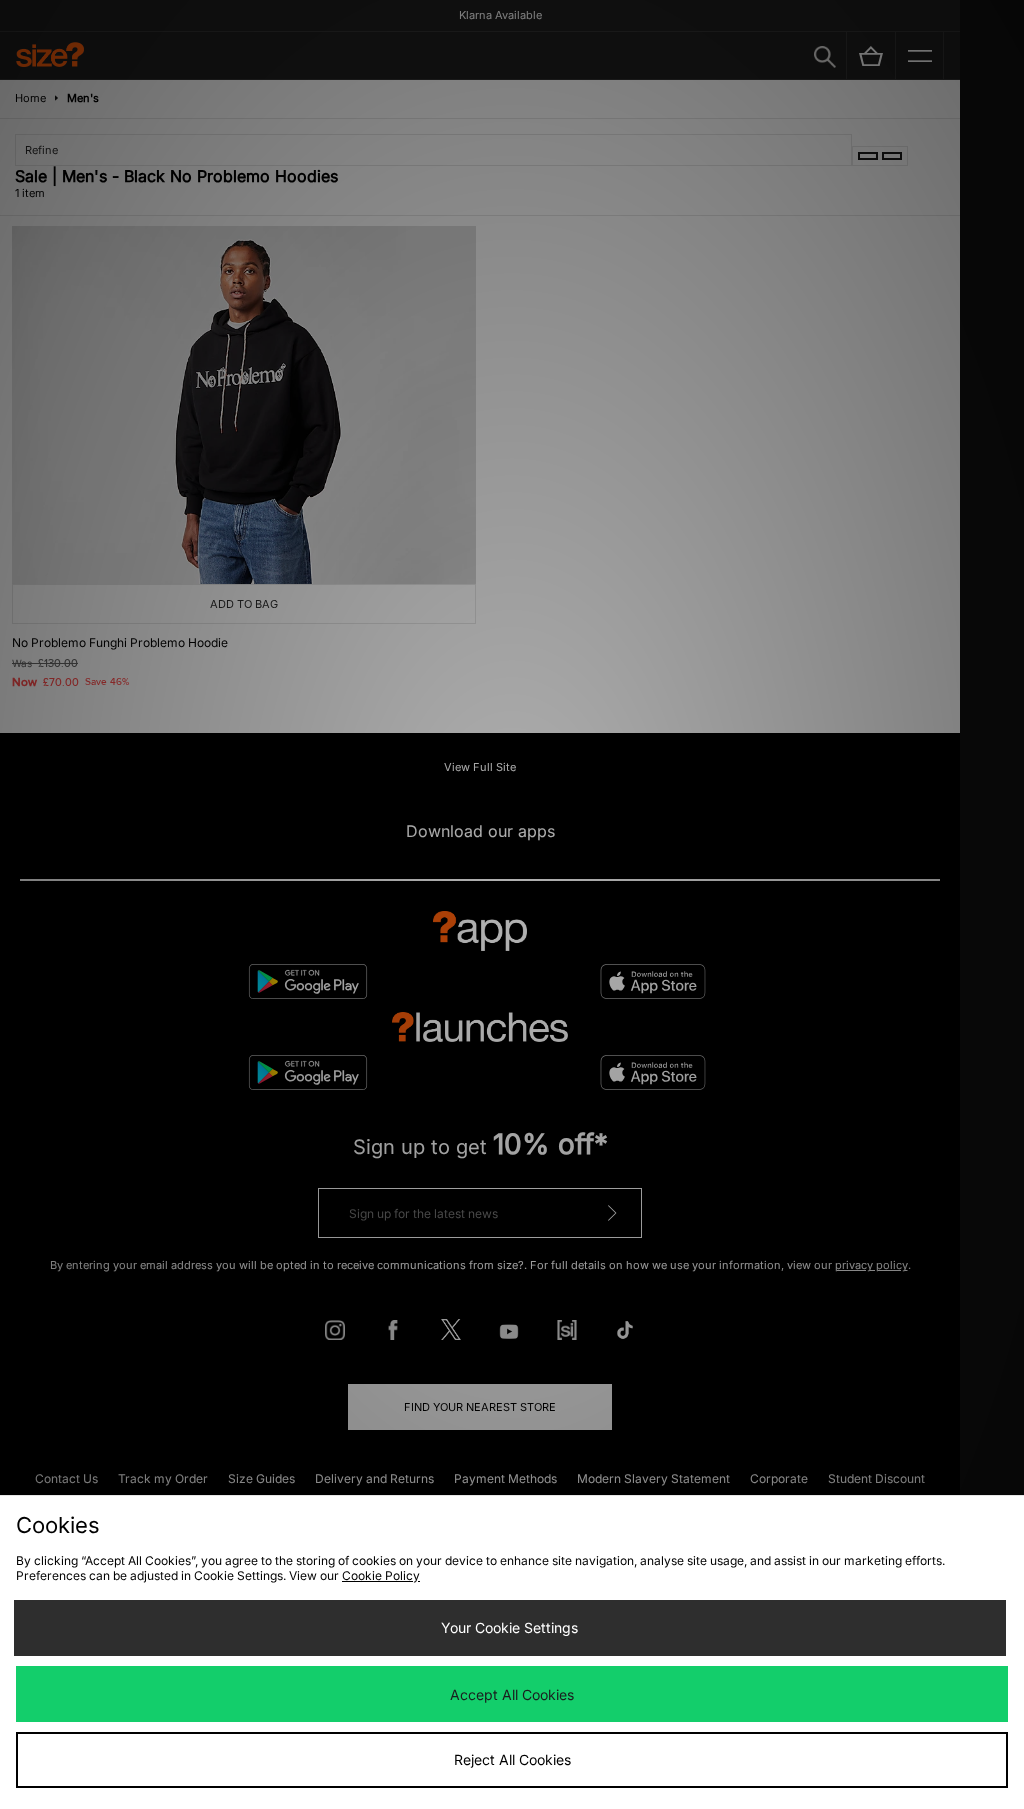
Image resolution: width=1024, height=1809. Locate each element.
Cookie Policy (381, 1575)
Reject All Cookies (512, 1759)
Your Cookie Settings (509, 1627)
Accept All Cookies (512, 1694)
